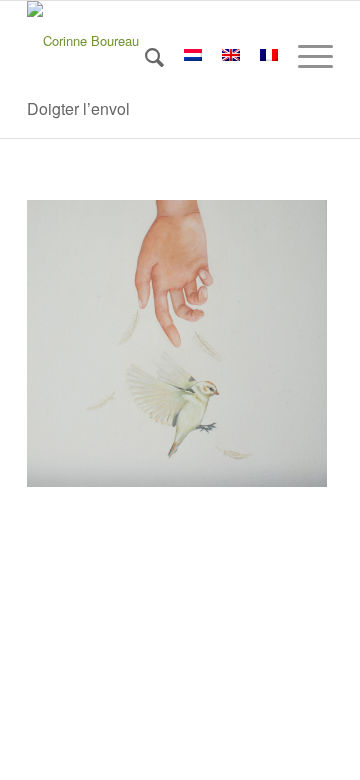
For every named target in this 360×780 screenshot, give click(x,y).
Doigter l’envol (78, 108)
